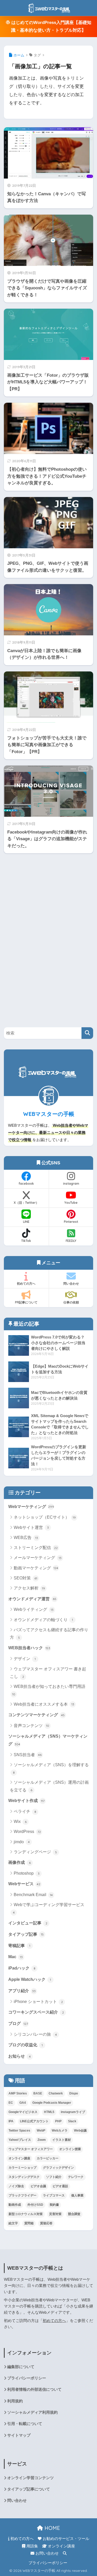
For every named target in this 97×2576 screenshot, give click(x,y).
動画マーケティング (36, 1568)
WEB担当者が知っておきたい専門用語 (49, 1690)
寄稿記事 (19, 1946)
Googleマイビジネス (23, 2112)
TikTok (26, 1241)
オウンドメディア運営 (32, 1599)
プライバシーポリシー (27, 2378)
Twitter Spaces (19, 2131)
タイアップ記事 (26, 1934)
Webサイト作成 (26, 1800)
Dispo (74, 2093)
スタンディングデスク (24, 2177)
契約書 (54, 2205)
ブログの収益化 (25, 2045)
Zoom (42, 2140)
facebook (26, 1184)
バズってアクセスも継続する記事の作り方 (49, 1634)
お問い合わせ (47, 2553)
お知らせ (20, 2056)
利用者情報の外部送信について (34, 2389)
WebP (41, 2131)
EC (11, 2103)
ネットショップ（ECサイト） (45, 1517)
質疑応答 (46, 2223)
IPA (11, 2121)
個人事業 (77, 2195)
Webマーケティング (31, 1506)
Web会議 (80, 2131)
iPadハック (22, 1968)
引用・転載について (25, 2424)
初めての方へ (26, 1283)
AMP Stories (18, 2093)
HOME (51, 2528)
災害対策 (55, 2214)
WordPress (27, 1832)
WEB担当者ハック (29, 1648)
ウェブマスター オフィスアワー (31, 2149)
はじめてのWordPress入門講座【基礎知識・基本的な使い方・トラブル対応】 (51, 26)
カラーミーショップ (23, 2168)
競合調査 (74, 2214)
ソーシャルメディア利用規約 (32, 2412)
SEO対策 (25, 1578)
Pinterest (71, 1222)
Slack (72, 2121)
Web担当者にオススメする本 (44, 1704)
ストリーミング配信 (36, 1548)
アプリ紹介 (22, 1991)
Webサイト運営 (31, 1527)
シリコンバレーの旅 (35, 2034)
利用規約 (15, 2401)
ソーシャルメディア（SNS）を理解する (51, 1769)
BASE (38, 2093)
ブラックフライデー (23, 2195)
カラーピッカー (48, 2158)
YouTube (71, 1203)
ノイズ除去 (16, 2186)
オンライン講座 (19, 2158)
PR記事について (26, 1302)
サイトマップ (19, 2435)
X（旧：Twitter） (26, 1203)
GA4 (23, 2103)
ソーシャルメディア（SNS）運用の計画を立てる (49, 1786)
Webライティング (34, 1609)
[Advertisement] (43, 937)
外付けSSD (35, 2205)
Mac (16, 1957)
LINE (26, 1222)
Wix (20, 1821)
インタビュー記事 (28, 1923)
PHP (58, 2121)
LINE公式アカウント (34, 2121)
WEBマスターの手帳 (49, 1114)
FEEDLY (71, 1241)
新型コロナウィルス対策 (26, 2214)
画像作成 (20, 1862)
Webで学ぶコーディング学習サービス (49, 1908)
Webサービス (24, 1884)
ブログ (18, 2023)
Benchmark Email (33, 1895)
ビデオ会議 (38, 2186)
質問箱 (29, 2223)
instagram (71, 1184)
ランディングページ (35, 1852)
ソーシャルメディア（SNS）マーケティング (48, 1740)
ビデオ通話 (60, 2186)
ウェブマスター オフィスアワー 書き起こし (48, 1673)
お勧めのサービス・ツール (65, 2539)
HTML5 (49, 2112)
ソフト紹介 (54, 2177)
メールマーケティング (38, 1558)
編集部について (21, 2367)
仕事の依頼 (71, 1302)
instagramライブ (73, 2112)
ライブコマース (54, 2195)
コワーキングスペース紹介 (36, 2012)
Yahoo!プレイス (20, 2140)
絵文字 (13, 2223)
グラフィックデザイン (58, 2168)
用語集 (32, 2546)
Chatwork (56, 2093)
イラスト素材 (62, 2140)
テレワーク (76, 2177)
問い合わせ (71, 1283)
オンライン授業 (70, 2149)
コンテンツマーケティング (36, 1715)
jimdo (22, 1842)
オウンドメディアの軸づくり (43, 1620)
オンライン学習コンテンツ (31, 2478)
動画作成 (15, 2205)
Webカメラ (60, 2131)
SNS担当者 (28, 1755)
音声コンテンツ (31, 1726)
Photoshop (27, 1873)
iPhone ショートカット (38, 2002)
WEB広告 (26, 1538)
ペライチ (25, 1811)
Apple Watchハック (30, 1979)
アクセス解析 (29, 1588)
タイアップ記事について (29, 2489)
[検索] (87, 1033)
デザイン (25, 1659)
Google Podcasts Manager (52, 2103)
